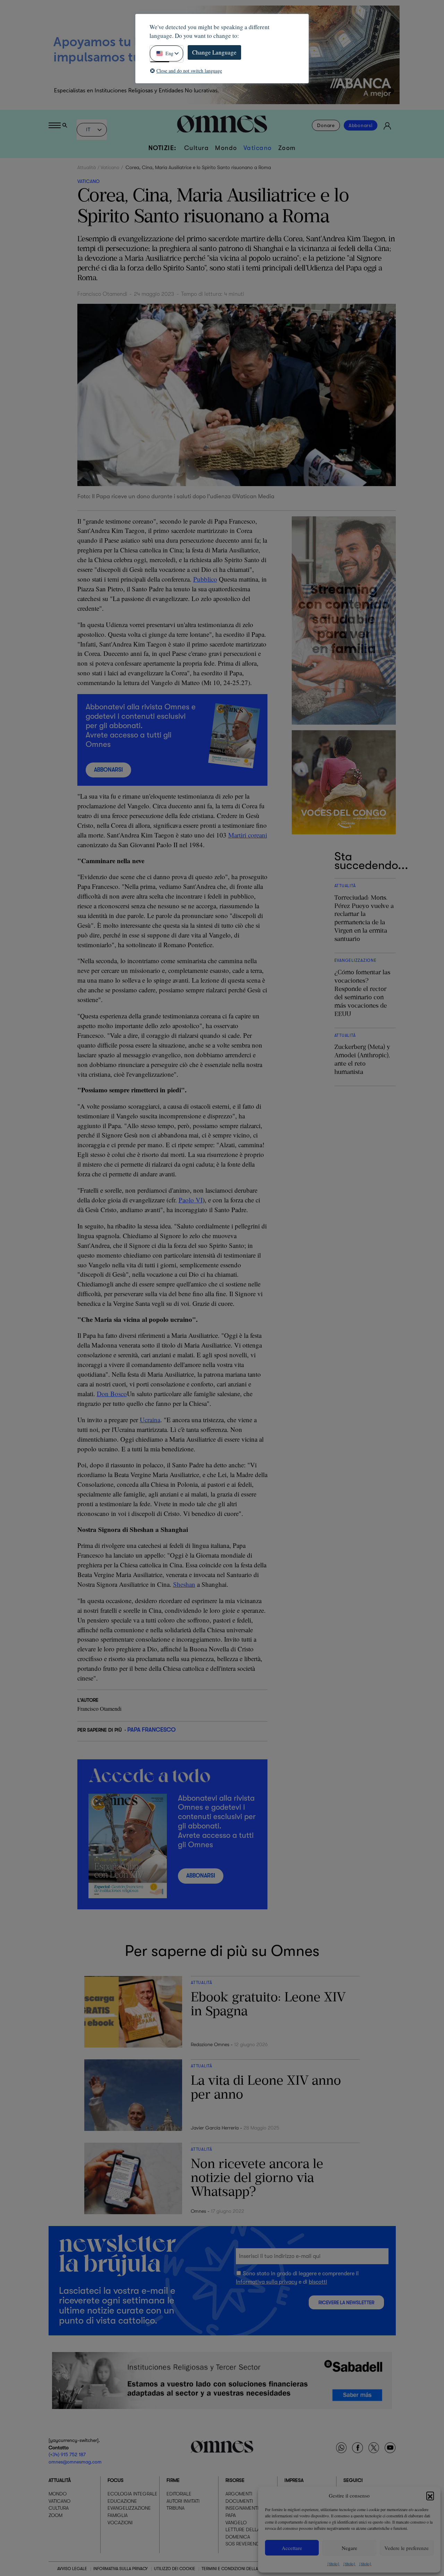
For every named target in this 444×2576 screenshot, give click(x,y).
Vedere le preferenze (407, 2548)
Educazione (122, 2501)
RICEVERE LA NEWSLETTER (346, 2303)
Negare (349, 2548)
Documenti (239, 2501)
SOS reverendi (243, 2544)
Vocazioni (120, 2522)
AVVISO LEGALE (72, 2569)
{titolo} (333, 2564)
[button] (430, 2495)
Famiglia (118, 2515)
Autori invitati (183, 2501)
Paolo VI (191, 1200)
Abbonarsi (361, 125)
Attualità (87, 167)
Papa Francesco (151, 1730)
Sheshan (184, 1584)
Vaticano (258, 148)
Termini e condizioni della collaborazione (248, 2569)
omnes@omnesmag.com (75, 2461)
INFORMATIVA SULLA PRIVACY (121, 2569)
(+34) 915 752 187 (67, 2454)
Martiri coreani (248, 835)
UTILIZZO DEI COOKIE (175, 2569)
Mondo (226, 148)
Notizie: (163, 148)
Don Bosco (112, 1394)
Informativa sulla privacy (267, 2282)
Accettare (292, 2548)
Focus (116, 2480)
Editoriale (179, 2494)
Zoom (287, 148)
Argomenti (239, 2494)
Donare (326, 125)
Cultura (197, 148)
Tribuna (176, 2508)
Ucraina (150, 1420)
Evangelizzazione (129, 2508)
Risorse (235, 2480)
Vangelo (236, 2522)
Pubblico (205, 579)
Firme (173, 2480)
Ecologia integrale (133, 2494)
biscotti (318, 2282)
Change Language (214, 52)
